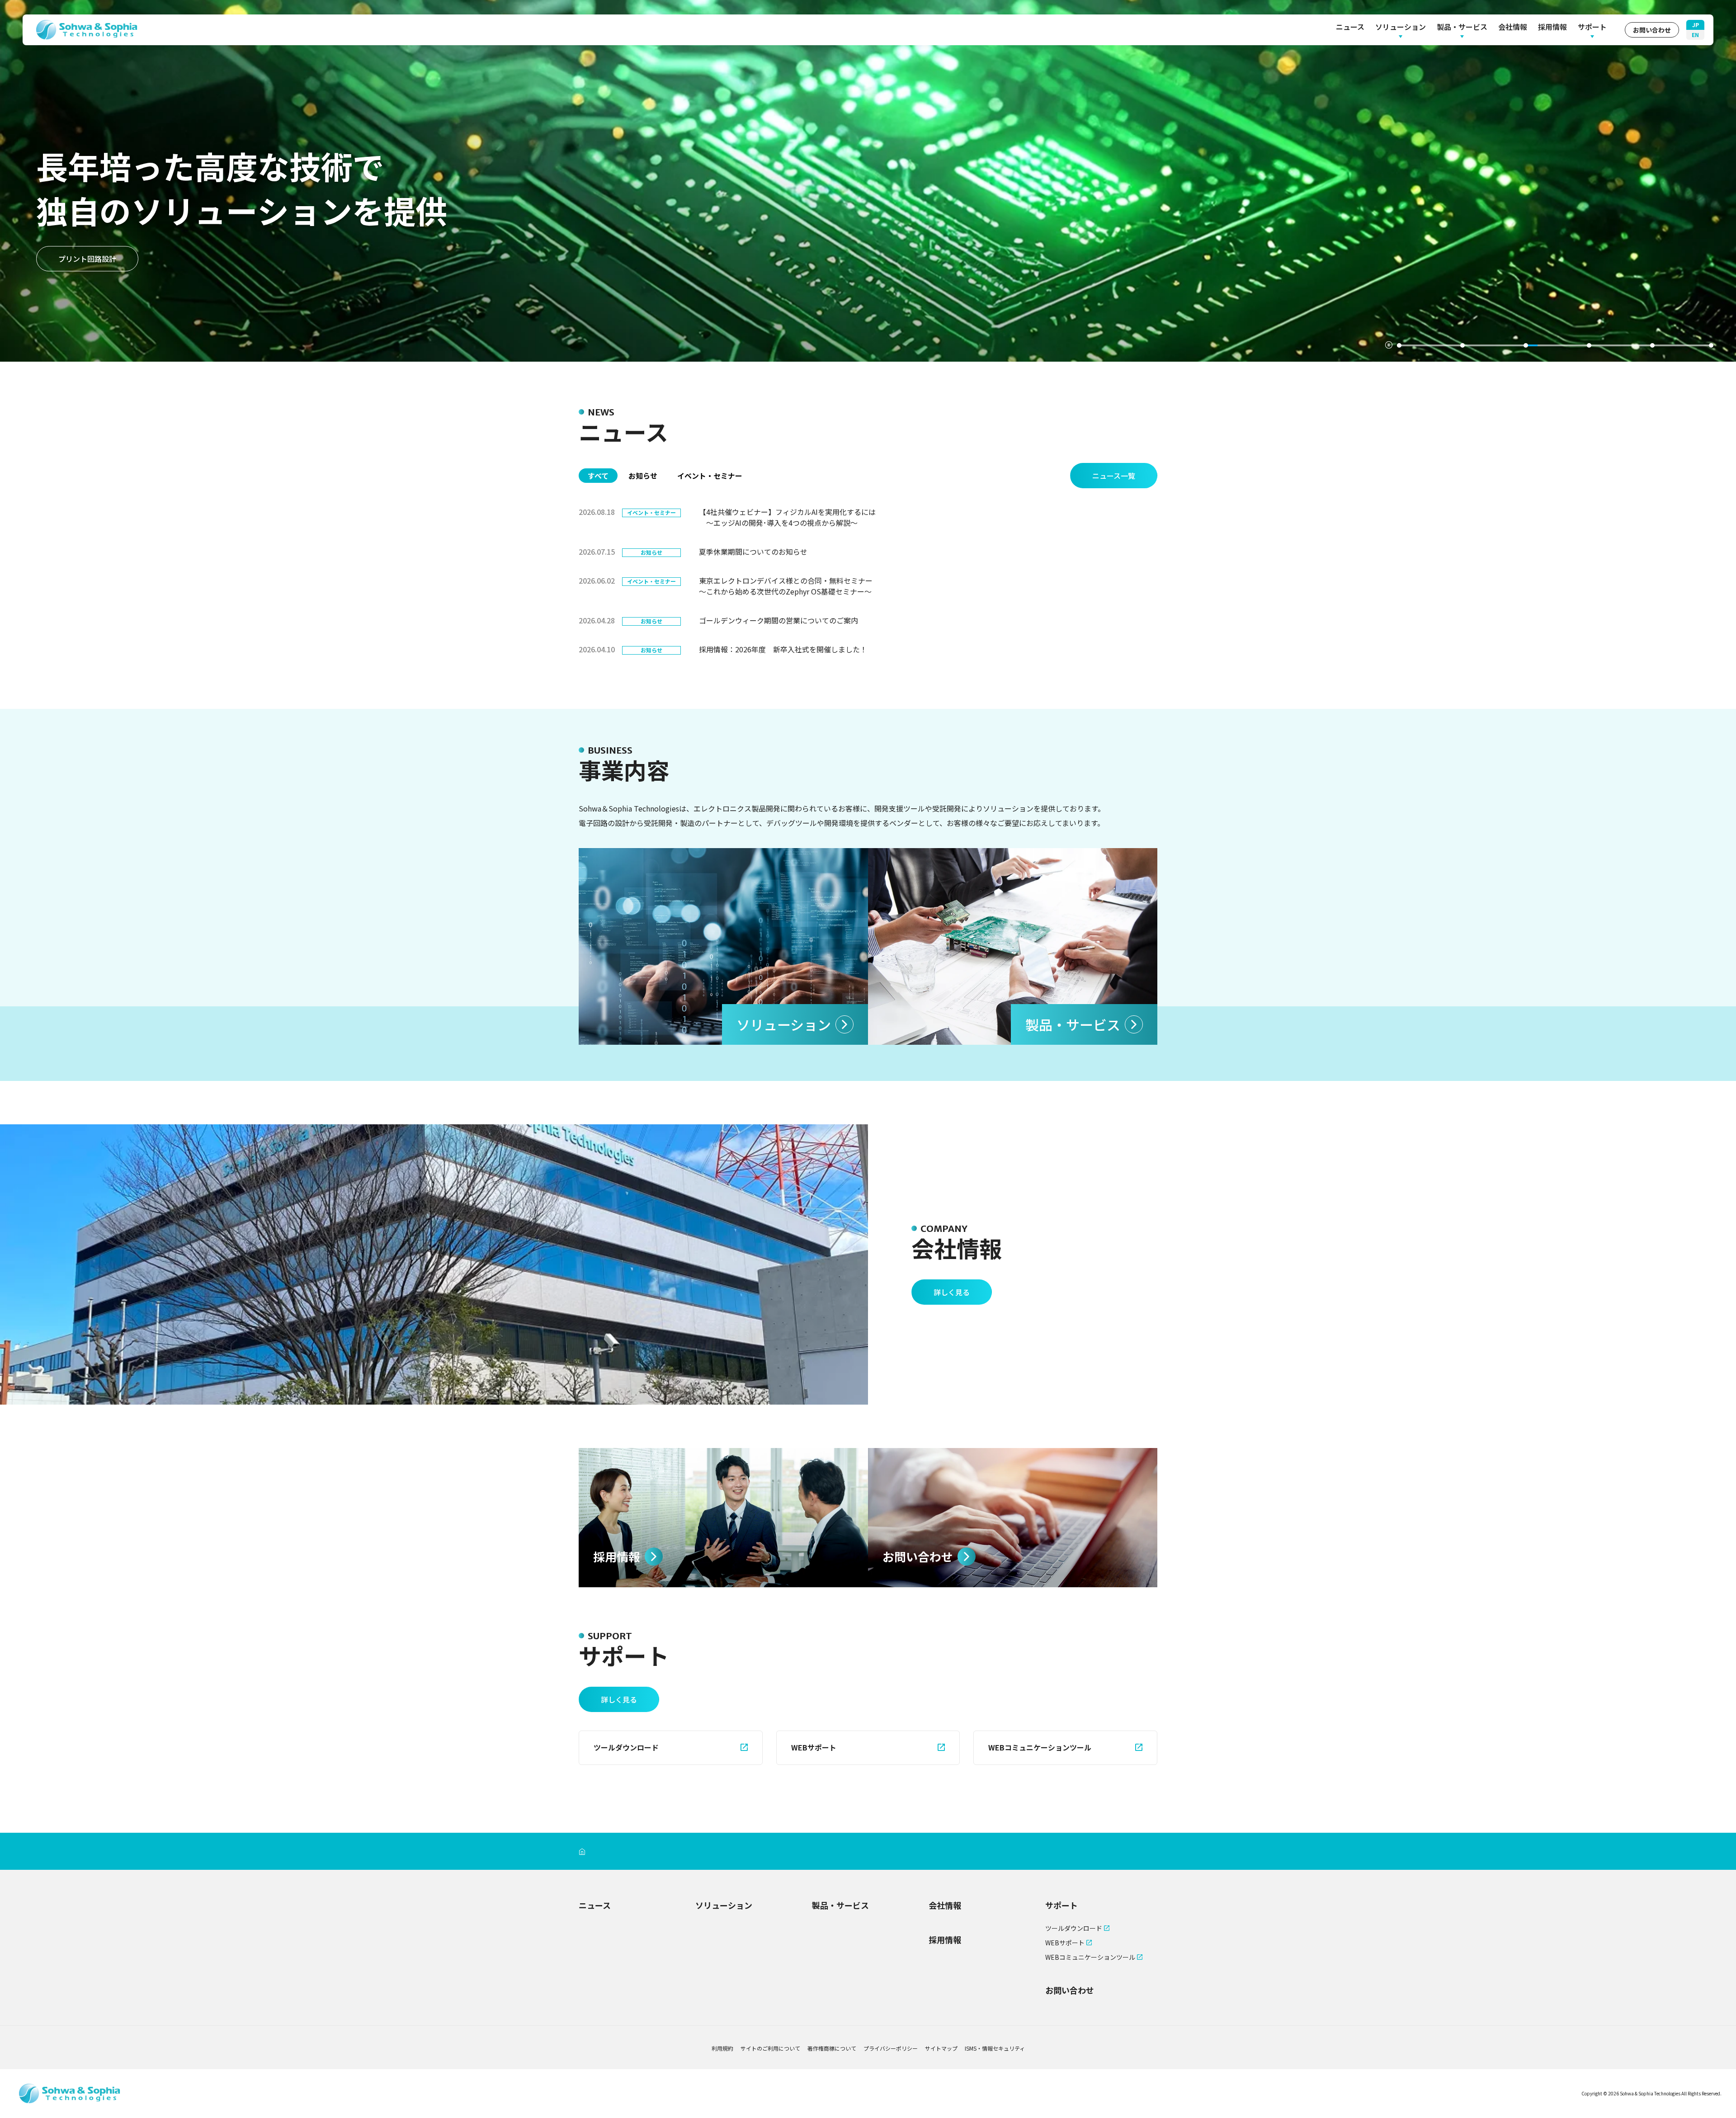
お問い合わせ (1652, 30)
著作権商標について (832, 2048)
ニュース (1350, 27)
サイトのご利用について (770, 2048)
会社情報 (1513, 27)
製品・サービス (1462, 27)
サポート (1592, 27)
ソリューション (1401, 27)
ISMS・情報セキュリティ (995, 2048)
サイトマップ (941, 2048)
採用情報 (1552, 27)
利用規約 (722, 2048)
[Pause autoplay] (1389, 345)
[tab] (1429, 345)
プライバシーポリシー (891, 2048)
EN (1695, 35)
